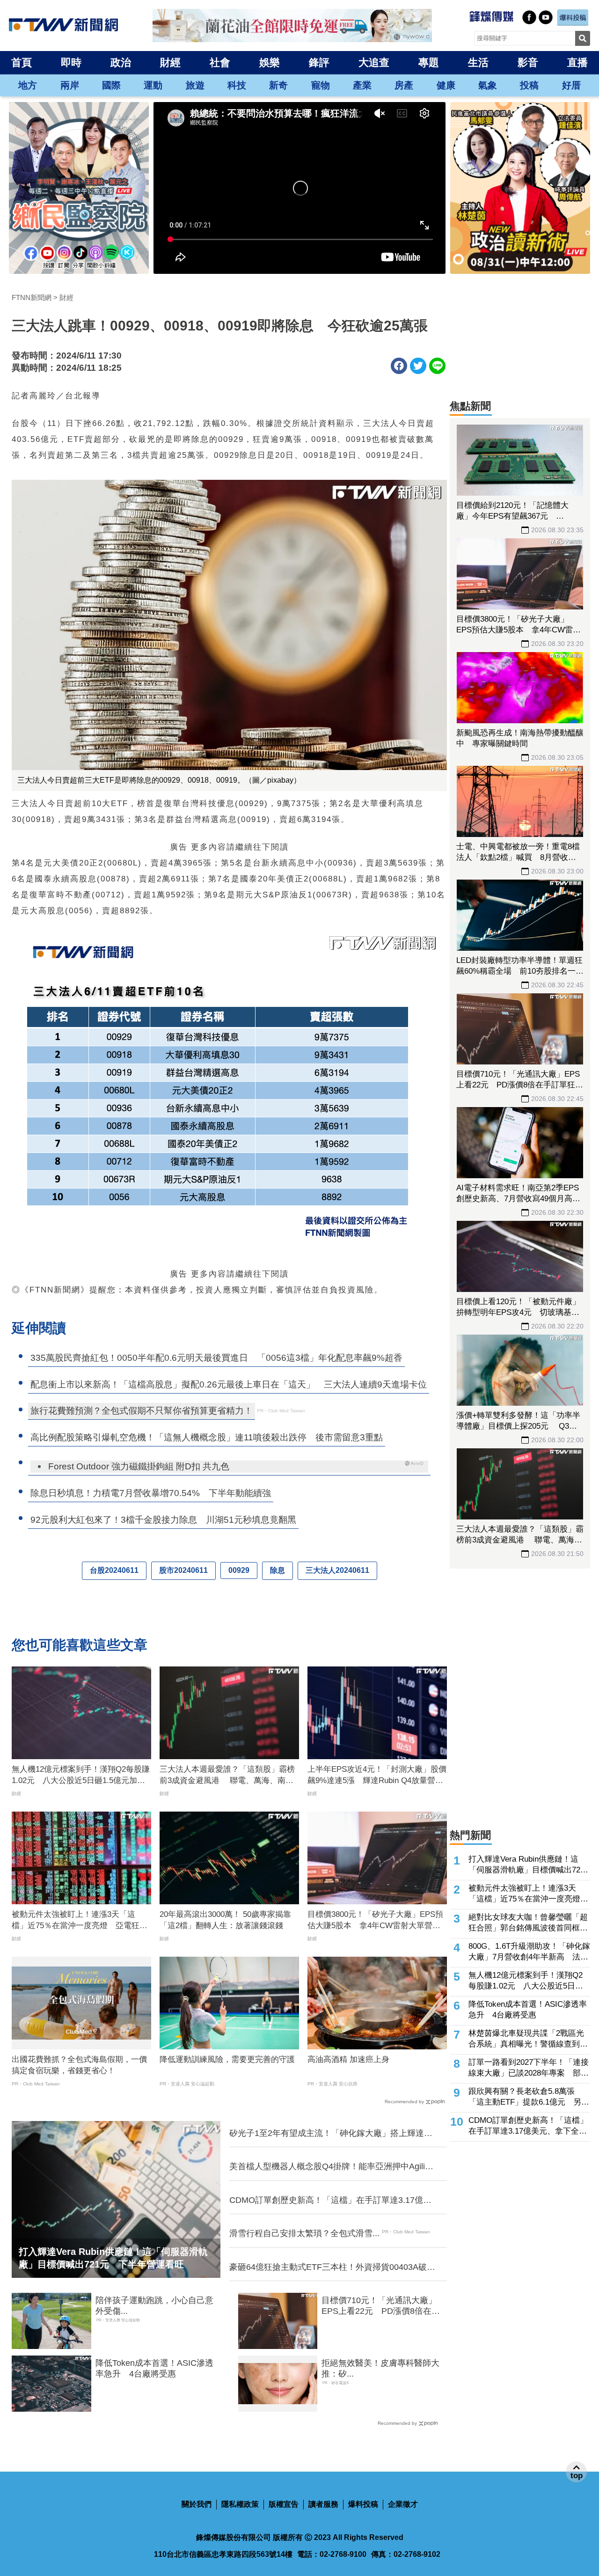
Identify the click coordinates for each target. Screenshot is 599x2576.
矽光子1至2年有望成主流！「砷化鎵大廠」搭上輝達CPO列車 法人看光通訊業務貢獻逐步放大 (327, 2134)
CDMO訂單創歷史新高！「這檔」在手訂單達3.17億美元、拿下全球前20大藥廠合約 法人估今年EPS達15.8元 (331, 2201)
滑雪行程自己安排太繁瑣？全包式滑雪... (304, 2233)
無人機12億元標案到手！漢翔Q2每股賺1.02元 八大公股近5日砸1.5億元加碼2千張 (81, 1776)
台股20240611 (114, 1570)
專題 (429, 62)
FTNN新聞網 (32, 297)
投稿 (529, 85)
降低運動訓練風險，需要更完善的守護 (227, 2059)
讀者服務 (323, 2504)
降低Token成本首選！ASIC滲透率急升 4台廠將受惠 (154, 2368)
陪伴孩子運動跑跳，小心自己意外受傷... (154, 2306)
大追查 (374, 62)
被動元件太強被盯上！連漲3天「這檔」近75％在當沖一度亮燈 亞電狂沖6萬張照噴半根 (80, 1921)
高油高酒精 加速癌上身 (348, 2059)
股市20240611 (183, 1570)
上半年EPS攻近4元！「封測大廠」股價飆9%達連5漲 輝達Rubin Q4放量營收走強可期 (377, 1776)
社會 (220, 62)
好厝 (571, 85)
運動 (153, 85)
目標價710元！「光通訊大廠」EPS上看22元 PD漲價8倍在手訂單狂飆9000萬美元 (381, 2306)
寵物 (321, 85)
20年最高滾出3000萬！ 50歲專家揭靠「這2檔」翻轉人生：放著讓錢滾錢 (225, 1920)
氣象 (488, 85)
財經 (170, 62)
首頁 (22, 62)
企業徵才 (403, 2504)
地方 (28, 85)
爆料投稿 (363, 2504)
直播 (577, 62)
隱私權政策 (240, 2504)
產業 (362, 85)
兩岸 (70, 85)
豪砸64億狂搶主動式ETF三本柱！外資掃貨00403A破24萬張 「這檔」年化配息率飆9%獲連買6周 (328, 2268)
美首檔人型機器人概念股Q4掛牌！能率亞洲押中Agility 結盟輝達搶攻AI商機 (332, 2167)
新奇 (278, 85)
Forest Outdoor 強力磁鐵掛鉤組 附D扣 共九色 (139, 1466)
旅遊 (195, 85)
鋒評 (319, 62)
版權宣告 (284, 2504)
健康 (446, 85)
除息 (278, 1570)
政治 (121, 62)
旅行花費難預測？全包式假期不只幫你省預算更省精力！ (142, 1411)
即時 (71, 62)
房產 (404, 85)
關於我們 (197, 2504)
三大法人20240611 (337, 1570)
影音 (528, 62)
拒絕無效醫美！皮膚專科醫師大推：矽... (380, 2368)
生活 (478, 62)
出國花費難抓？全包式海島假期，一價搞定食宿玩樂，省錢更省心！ (79, 2065)
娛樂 (270, 62)
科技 (237, 85)
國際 (111, 85)
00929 (239, 1570)
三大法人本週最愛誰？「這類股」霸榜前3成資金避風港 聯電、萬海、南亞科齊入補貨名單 (227, 1776)
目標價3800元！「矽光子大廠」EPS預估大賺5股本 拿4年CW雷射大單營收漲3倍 (375, 1921)
